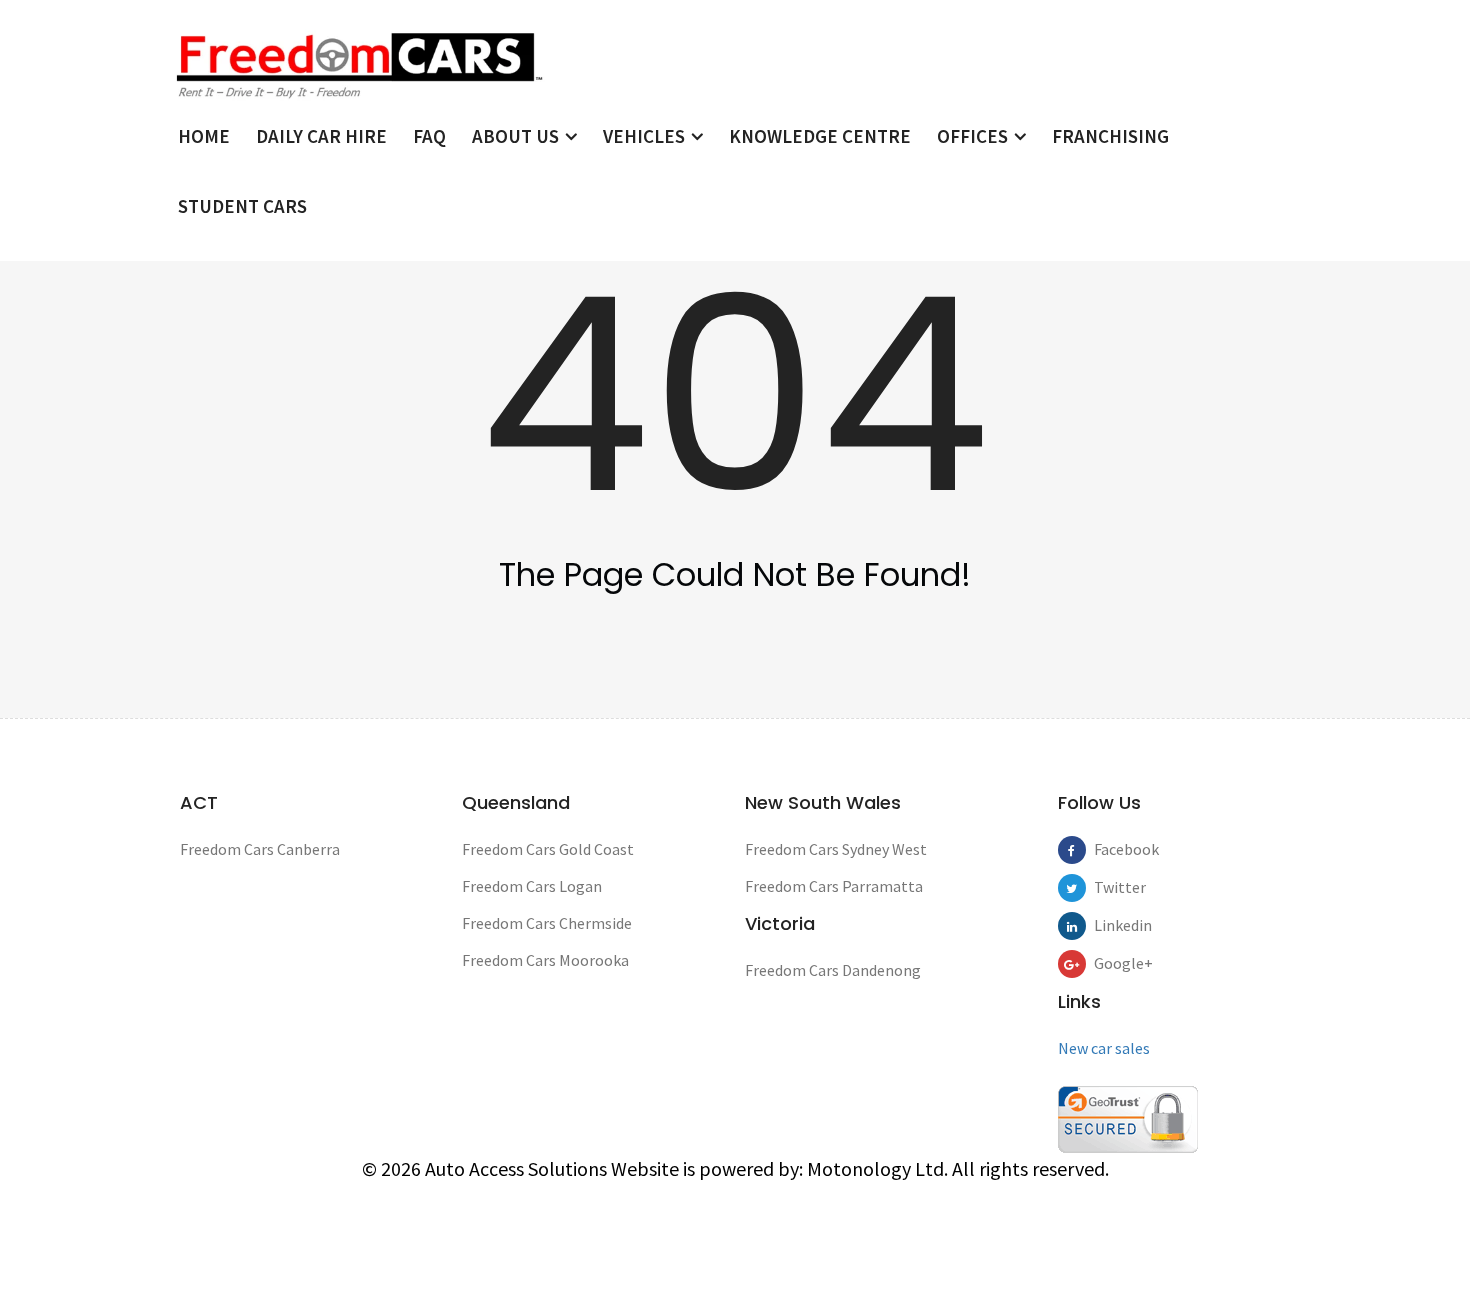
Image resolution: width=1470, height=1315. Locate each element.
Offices (974, 136)
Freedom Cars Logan (532, 886)
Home (204, 136)
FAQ (429, 136)
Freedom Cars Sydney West (836, 849)
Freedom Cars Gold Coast (548, 849)
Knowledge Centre (820, 136)
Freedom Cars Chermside (547, 923)
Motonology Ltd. (877, 1168)
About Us (517, 136)
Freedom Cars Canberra (260, 849)
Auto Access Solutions (518, 1168)
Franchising (1110, 136)
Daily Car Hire (321, 136)
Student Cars (242, 206)
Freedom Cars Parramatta (834, 886)
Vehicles (646, 136)
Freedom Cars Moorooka (545, 960)
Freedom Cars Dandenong (833, 970)
